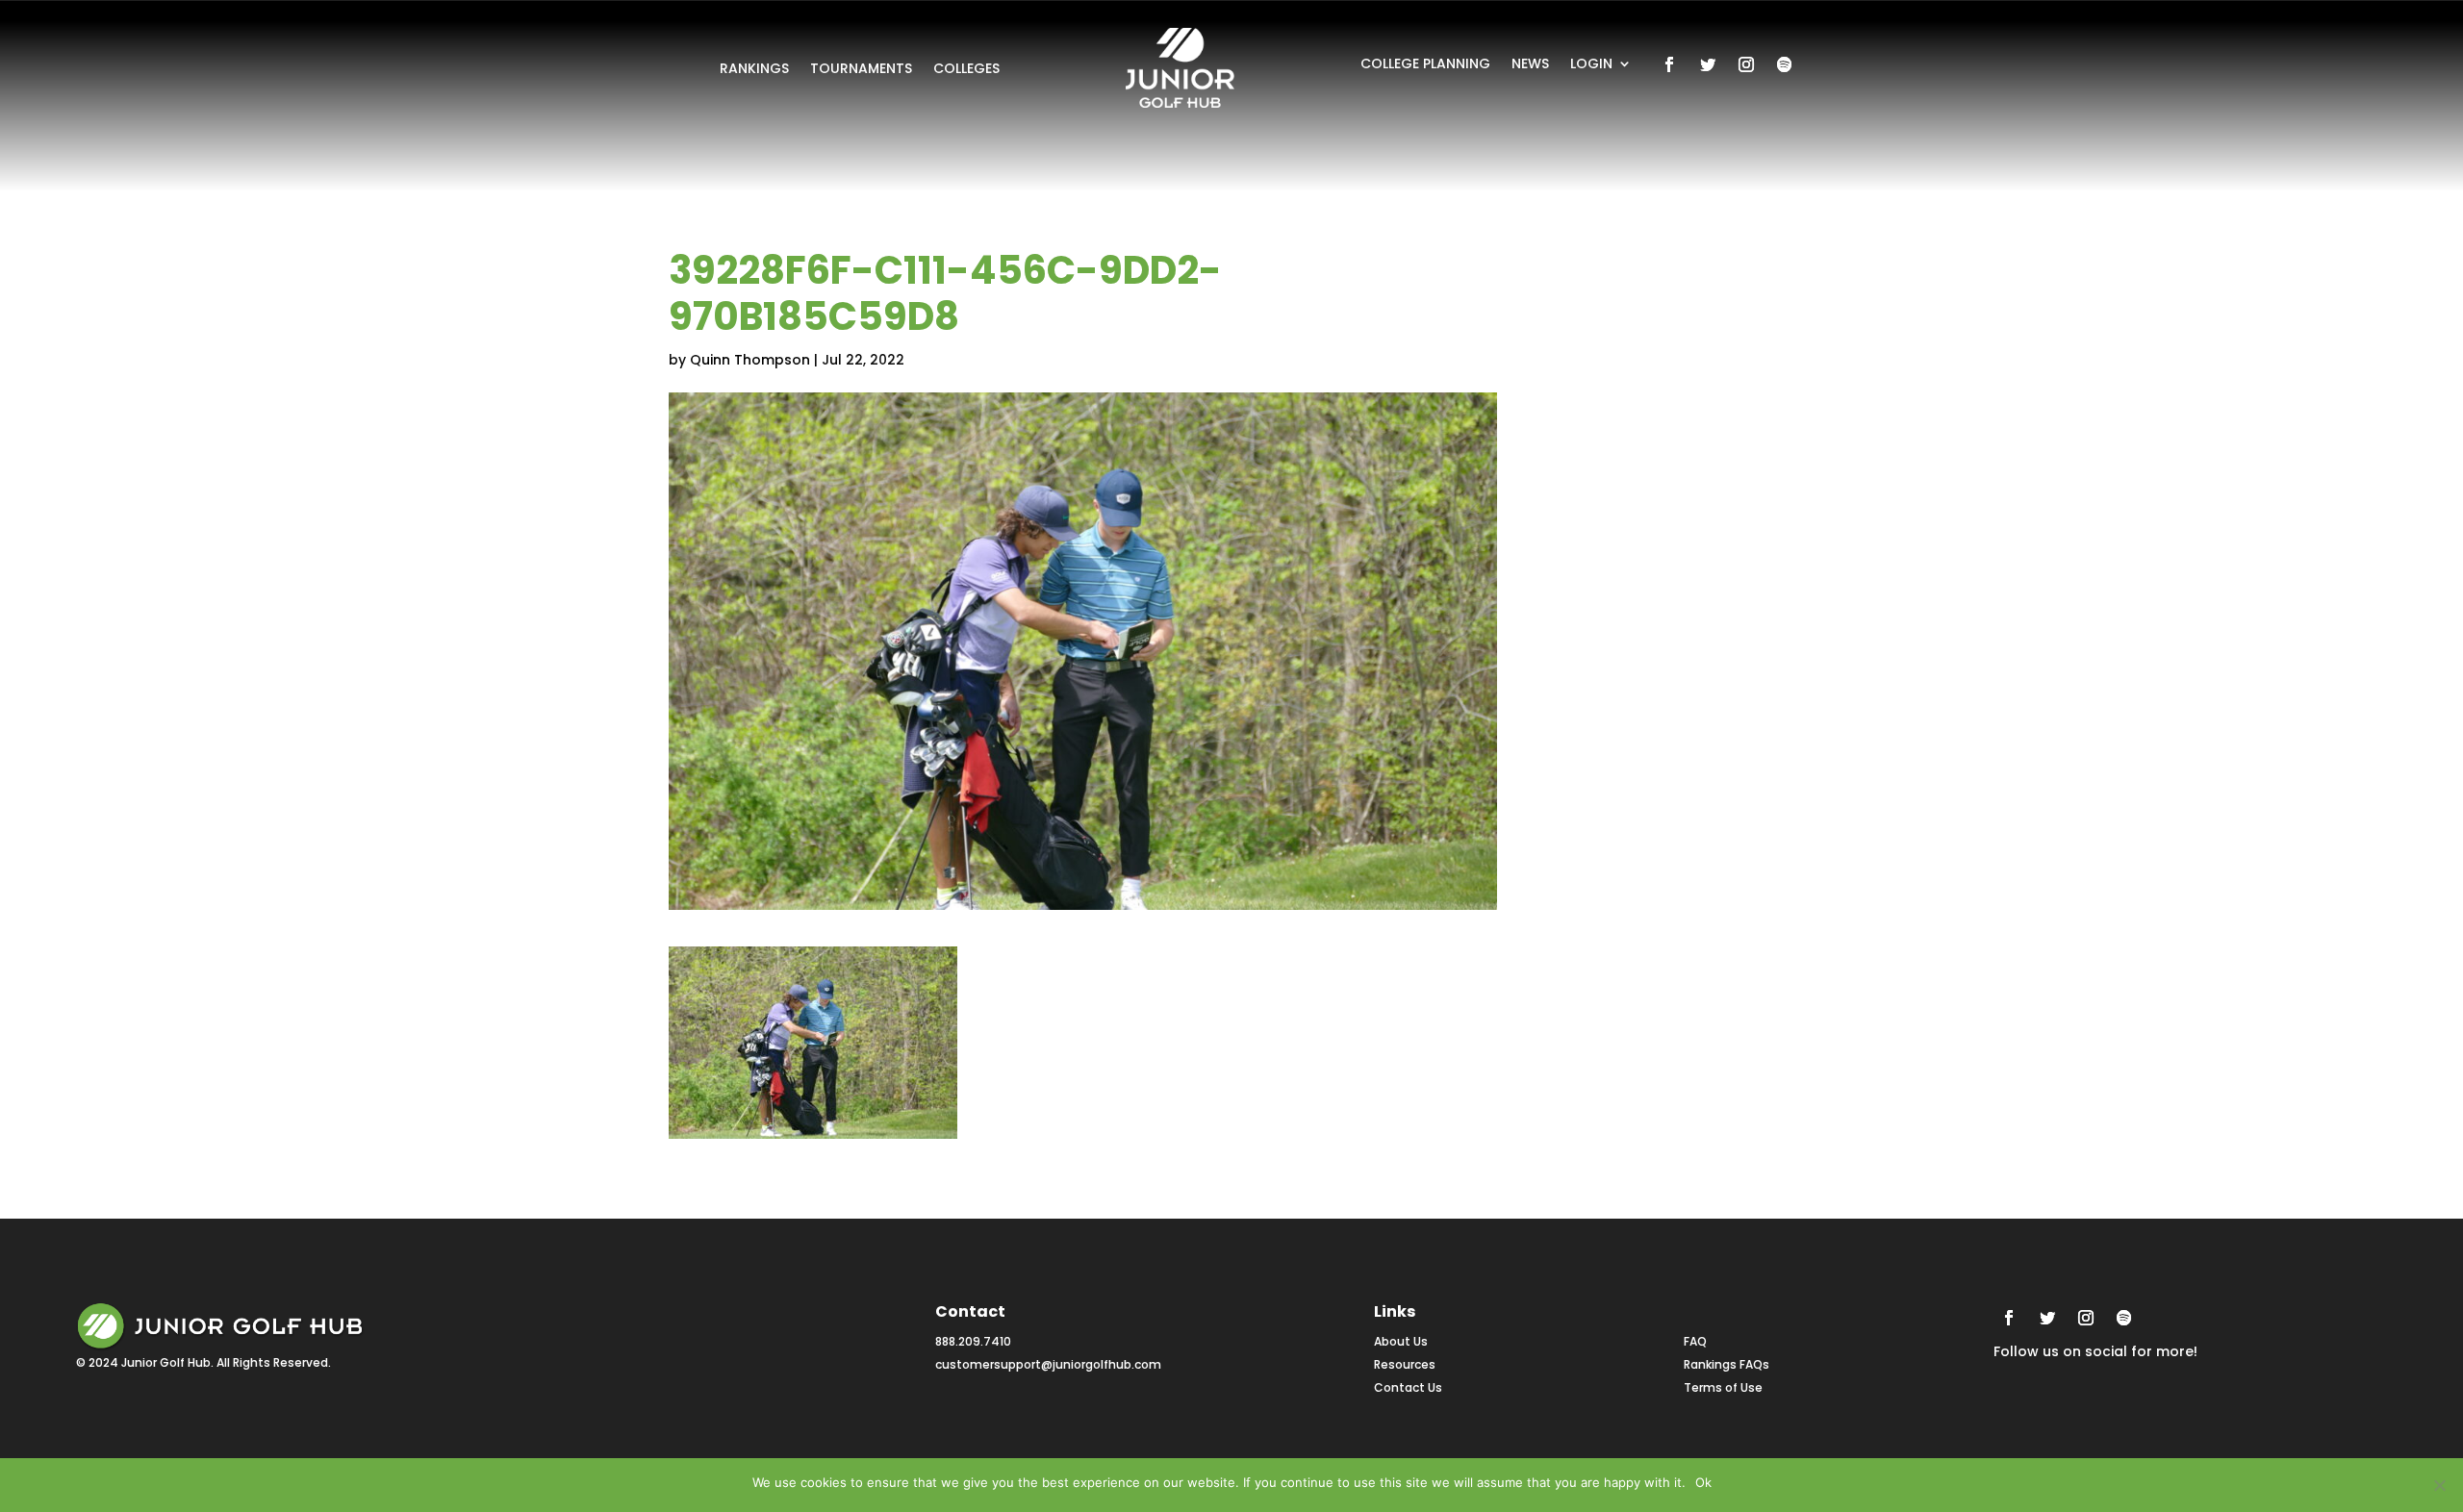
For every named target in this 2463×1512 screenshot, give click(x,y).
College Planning (1425, 65)
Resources (1405, 1364)
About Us (1401, 1341)
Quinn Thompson (750, 360)
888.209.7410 (973, 1341)
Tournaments (861, 70)
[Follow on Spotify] (1785, 64)
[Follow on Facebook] (1669, 64)
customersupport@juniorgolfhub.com (1048, 1364)
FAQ (1695, 1341)
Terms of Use (1723, 1387)
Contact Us (1408, 1387)
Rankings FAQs (1727, 1364)
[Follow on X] (1708, 64)
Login (1591, 65)
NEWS (1530, 65)
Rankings (754, 70)
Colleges (966, 70)
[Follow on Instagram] (1746, 64)
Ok (1703, 1482)
